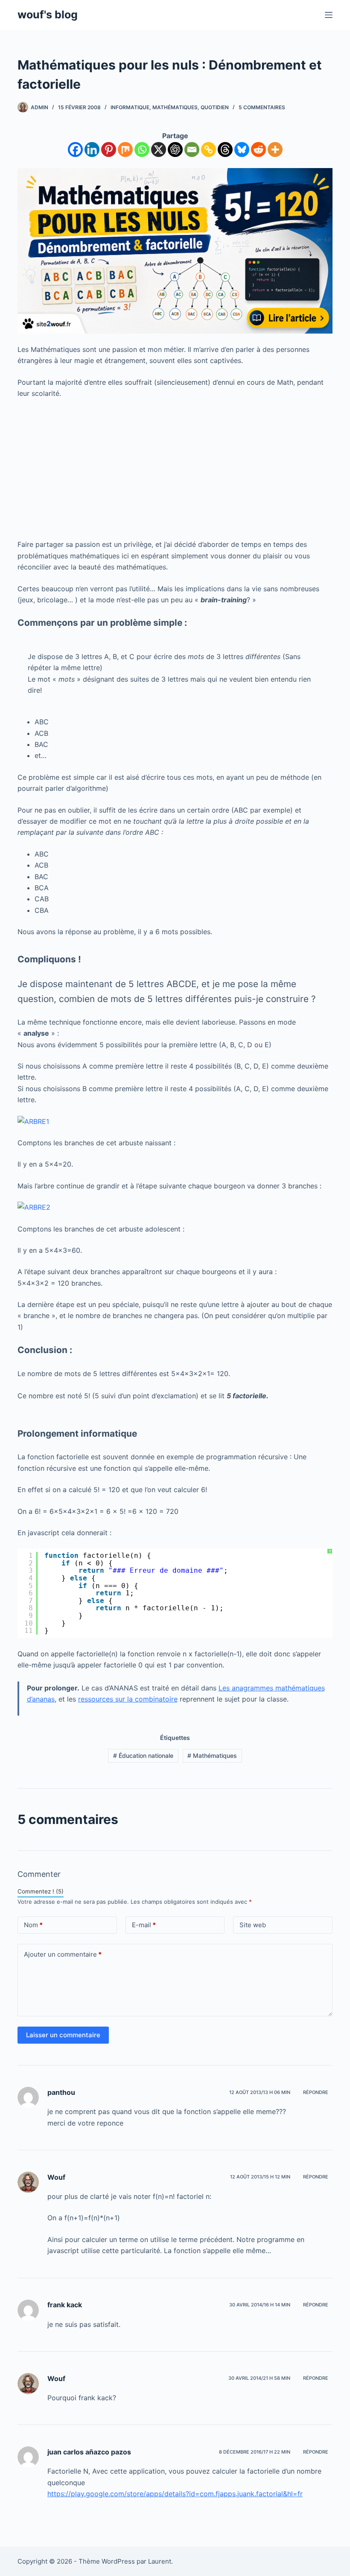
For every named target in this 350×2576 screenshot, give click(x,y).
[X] (159, 150)
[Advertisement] (175, 469)
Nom (33, 1925)
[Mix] (125, 150)
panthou (61, 2092)
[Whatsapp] (142, 150)
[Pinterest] (109, 150)
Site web (253, 1925)
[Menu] (329, 15)
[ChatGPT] (175, 150)
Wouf (56, 2177)
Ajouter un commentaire (63, 1954)
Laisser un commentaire (63, 2035)
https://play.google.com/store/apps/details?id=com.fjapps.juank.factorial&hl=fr (175, 2494)
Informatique (130, 107)
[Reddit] (258, 150)
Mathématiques (175, 107)
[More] (275, 150)
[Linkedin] (92, 150)
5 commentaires (262, 107)
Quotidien (215, 107)
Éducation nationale (143, 1756)
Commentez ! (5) (41, 1891)
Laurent (160, 2561)
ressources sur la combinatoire (128, 1699)
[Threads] (225, 150)
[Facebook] (75, 150)
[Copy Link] (209, 150)
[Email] (192, 150)
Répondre (316, 2092)
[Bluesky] (242, 150)
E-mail (144, 1925)
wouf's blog (48, 15)
